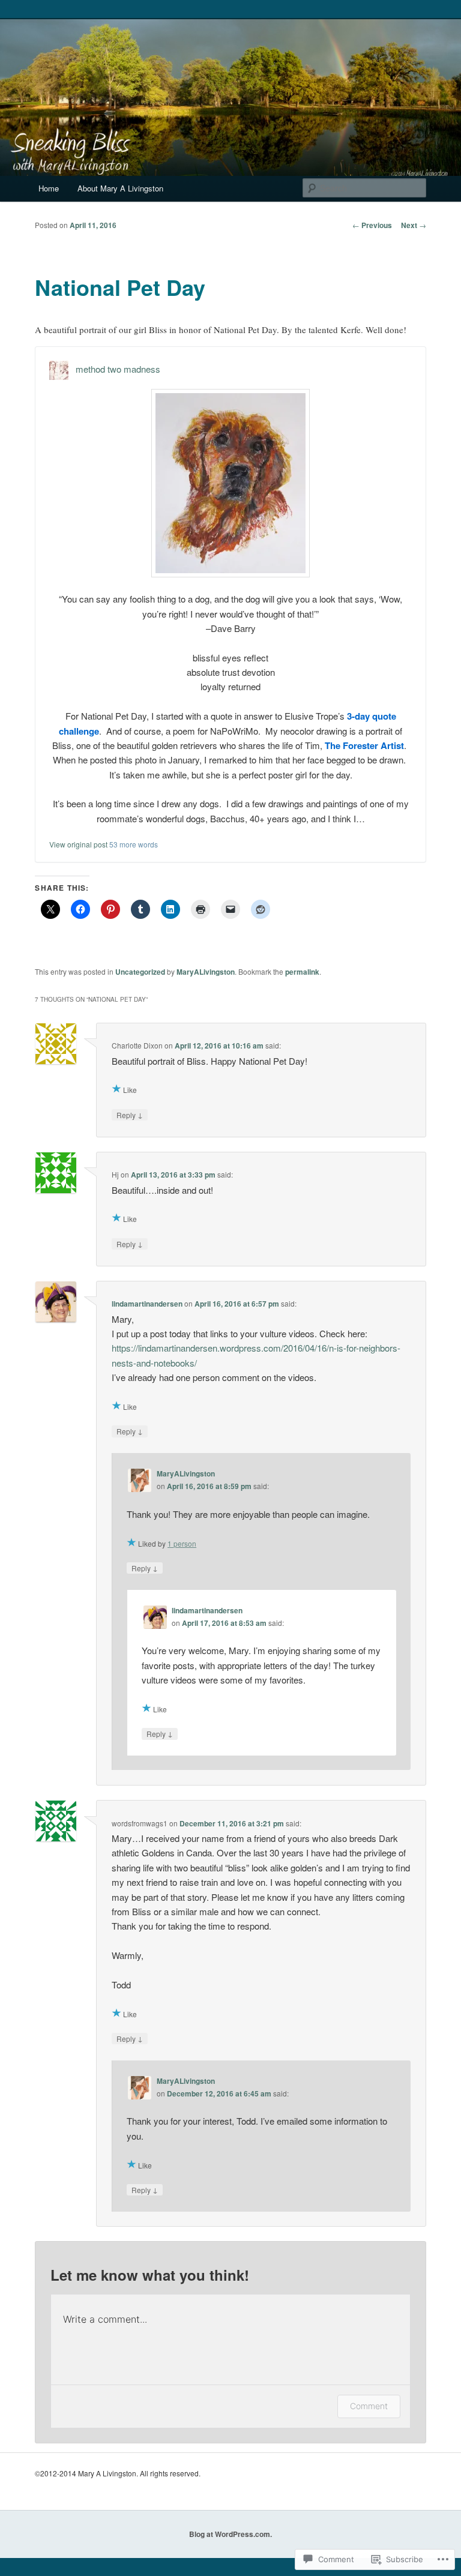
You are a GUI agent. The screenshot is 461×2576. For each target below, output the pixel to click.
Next (414, 225)
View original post (78, 844)
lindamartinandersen (147, 1304)
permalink (302, 972)
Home (49, 188)
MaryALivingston (206, 972)
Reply (130, 1115)
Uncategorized (140, 972)
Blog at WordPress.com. (230, 2534)
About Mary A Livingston (120, 188)
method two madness (118, 369)
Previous (372, 225)
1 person (182, 1543)
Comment (369, 2406)
